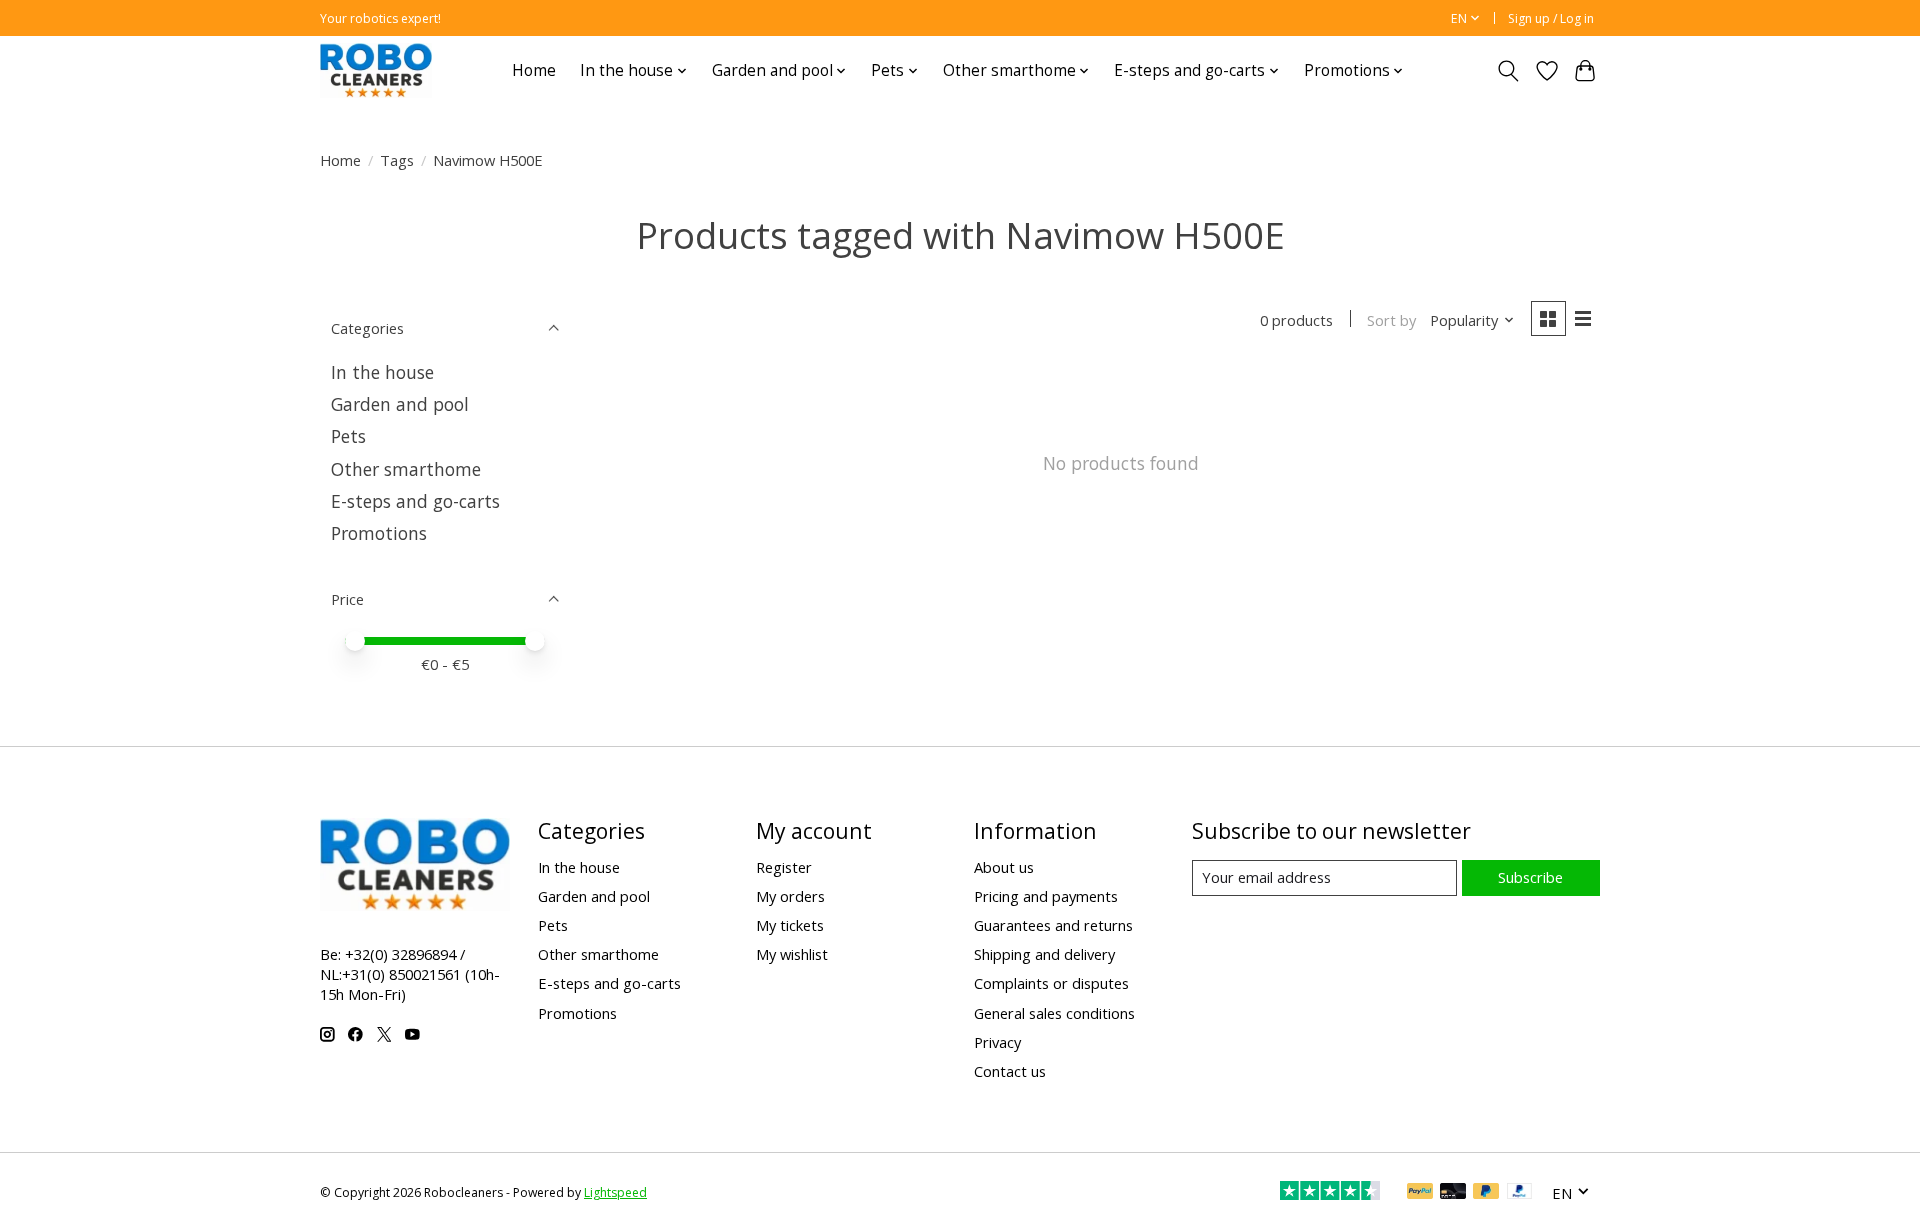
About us (1004, 867)
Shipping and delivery (1044, 954)
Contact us (1010, 1071)
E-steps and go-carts (415, 501)
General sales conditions (1054, 1013)
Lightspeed (615, 1192)
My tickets (790, 925)
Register (784, 867)
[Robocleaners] (376, 70)
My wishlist (792, 954)
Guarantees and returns (1053, 925)
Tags (397, 160)
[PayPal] (1420, 1193)
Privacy (997, 1042)
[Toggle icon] (1508, 71)
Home (534, 70)
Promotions (379, 533)
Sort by (1391, 320)
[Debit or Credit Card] (1453, 1193)
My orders (790, 896)
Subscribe (1530, 877)
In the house (382, 372)
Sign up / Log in (1551, 18)
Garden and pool (400, 404)
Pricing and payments (1046, 896)
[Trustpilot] (1330, 1193)
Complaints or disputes (1051, 983)
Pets (348, 436)
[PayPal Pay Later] (1486, 1193)
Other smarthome (406, 469)
